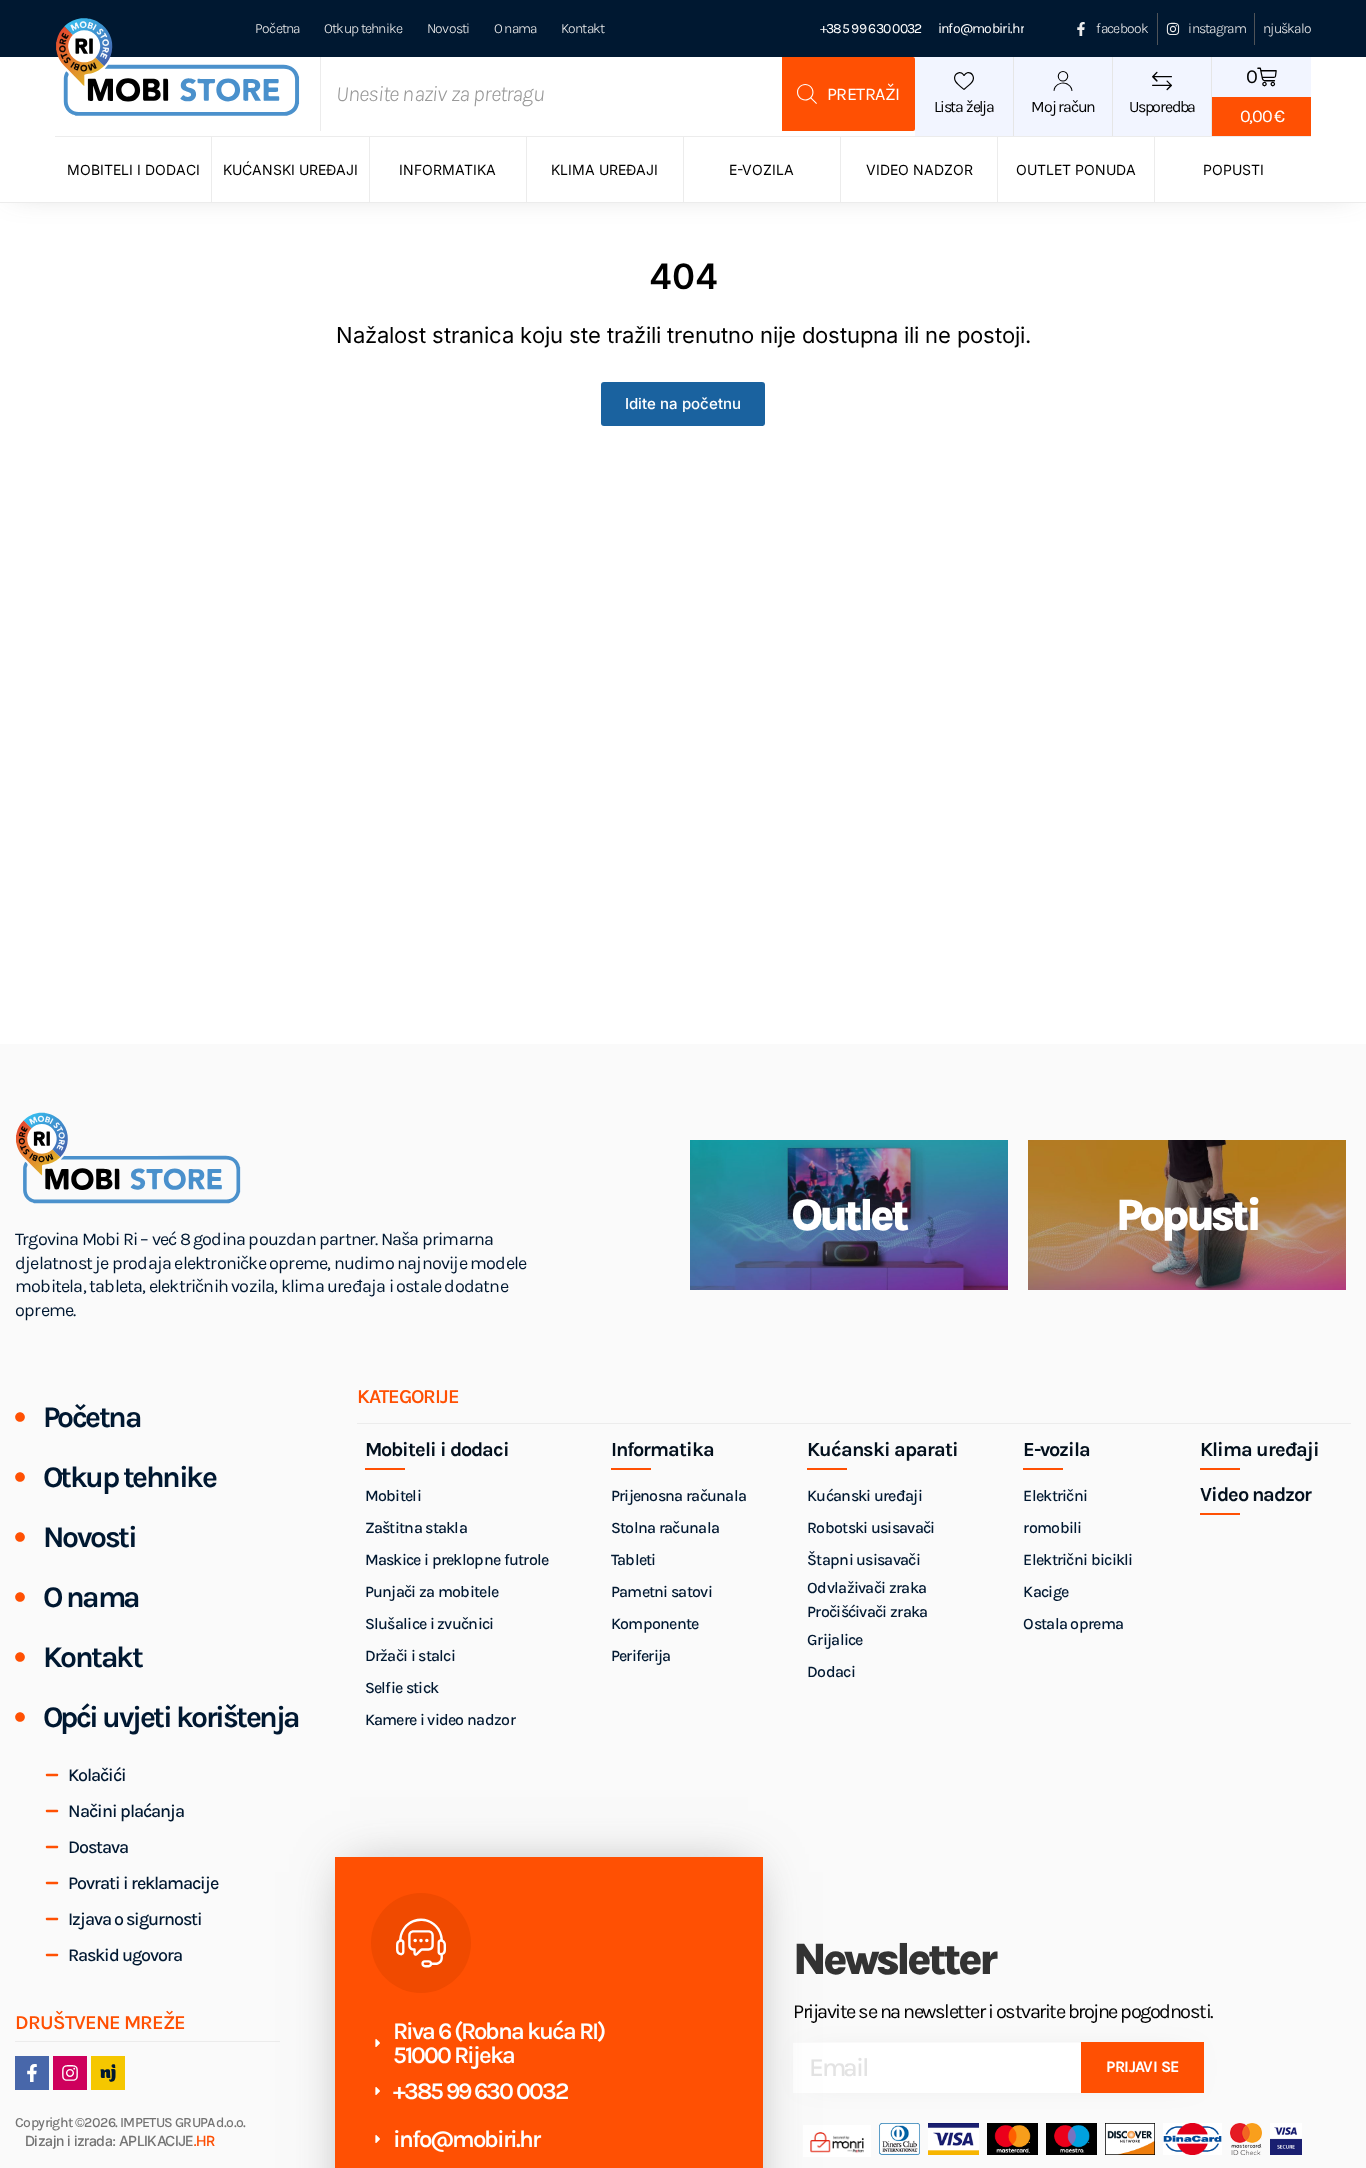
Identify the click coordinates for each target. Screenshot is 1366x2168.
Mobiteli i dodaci (133, 169)
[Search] (848, 94)
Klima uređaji (604, 169)
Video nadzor (919, 169)
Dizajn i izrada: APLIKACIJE (119, 2141)
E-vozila (761, 169)
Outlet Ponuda (1076, 169)
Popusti (1233, 169)
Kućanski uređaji (290, 169)
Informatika (447, 169)
